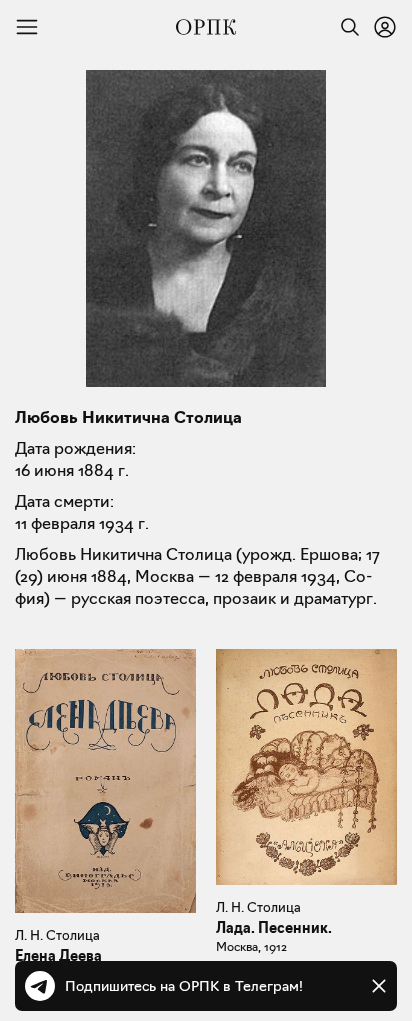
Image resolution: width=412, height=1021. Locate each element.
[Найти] (345, 27)
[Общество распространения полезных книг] (206, 27)
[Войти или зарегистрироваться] (385, 27)
